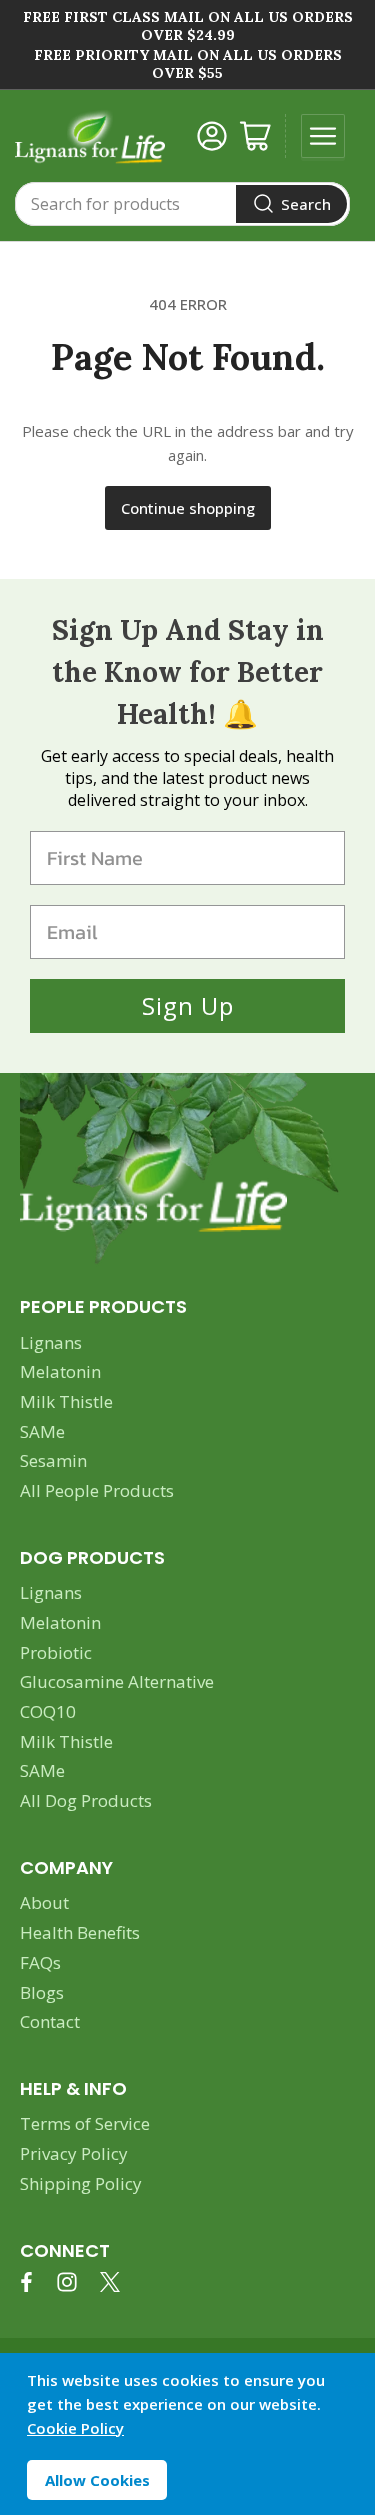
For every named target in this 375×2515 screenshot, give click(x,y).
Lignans (51, 1342)
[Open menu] (323, 136)
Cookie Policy (75, 2428)
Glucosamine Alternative (117, 1681)
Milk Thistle (66, 1401)
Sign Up (188, 1005)
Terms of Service (85, 2123)
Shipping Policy (81, 2183)
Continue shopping (188, 508)
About (44, 1902)
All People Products (97, 1490)
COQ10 (48, 1711)
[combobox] (182, 204)
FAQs (40, 1962)
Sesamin (53, 1460)
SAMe (42, 1431)
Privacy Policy (74, 2153)
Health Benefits (80, 1932)
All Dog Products (86, 1800)
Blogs (42, 1992)
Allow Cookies (97, 2480)
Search (306, 204)
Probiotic (56, 1652)
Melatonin (60, 1371)
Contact (50, 2021)
